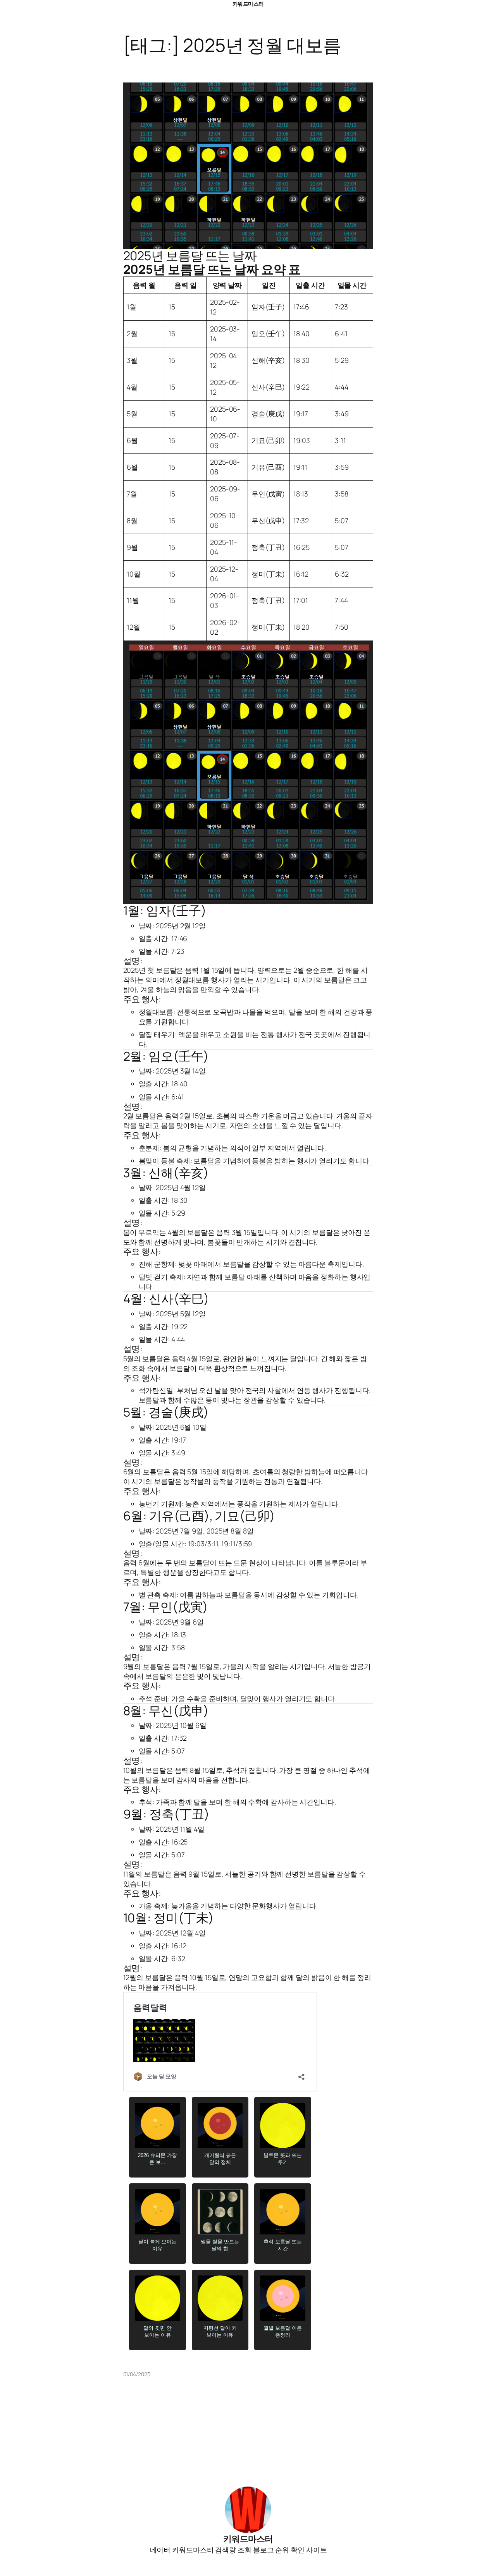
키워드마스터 (248, 4)
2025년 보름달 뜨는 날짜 (190, 256)
